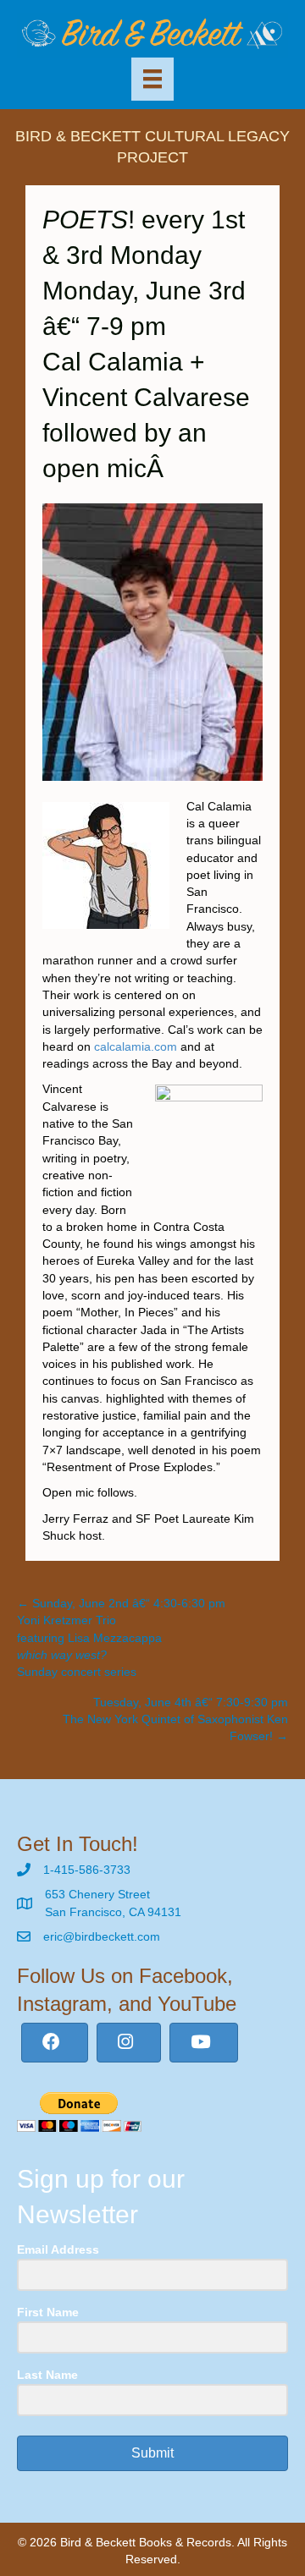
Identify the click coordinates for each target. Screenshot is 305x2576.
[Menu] (152, 79)
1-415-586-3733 (87, 1870)
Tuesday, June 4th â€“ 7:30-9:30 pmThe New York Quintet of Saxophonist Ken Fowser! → (175, 1719)
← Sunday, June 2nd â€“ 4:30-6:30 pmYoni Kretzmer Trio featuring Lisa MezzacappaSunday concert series (121, 1637)
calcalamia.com (136, 1046)
